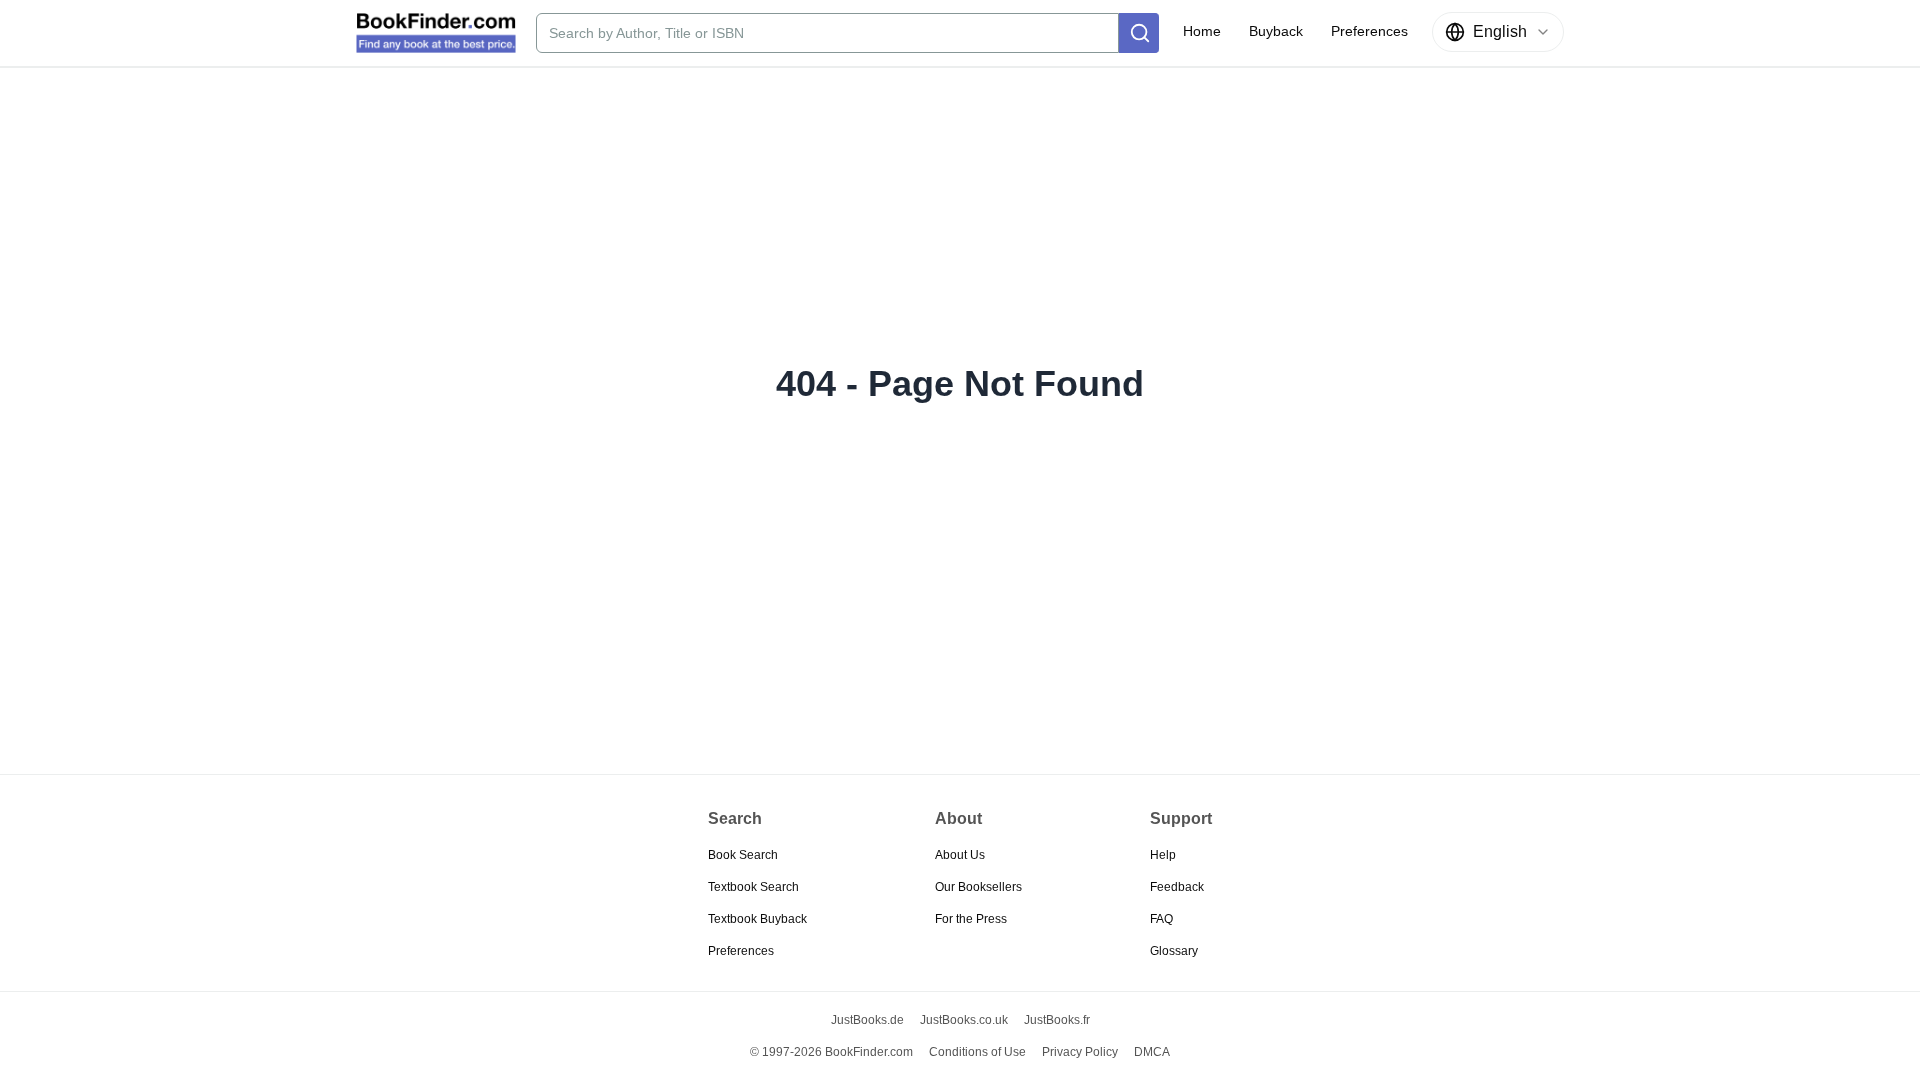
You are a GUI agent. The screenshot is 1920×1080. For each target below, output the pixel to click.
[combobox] (1498, 32)
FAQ (1161, 919)
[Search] (1139, 33)
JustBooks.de (867, 1020)
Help (1163, 855)
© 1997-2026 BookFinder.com (831, 1052)
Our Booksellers (978, 887)
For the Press (971, 919)
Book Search (743, 855)
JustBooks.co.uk (964, 1020)
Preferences (741, 951)
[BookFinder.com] (436, 33)
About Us (960, 855)
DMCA (1152, 1052)
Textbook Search (753, 887)
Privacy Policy (1080, 1052)
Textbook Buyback (757, 919)
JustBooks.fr (1057, 1020)
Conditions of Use (977, 1052)
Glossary (1174, 951)
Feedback (1177, 887)
